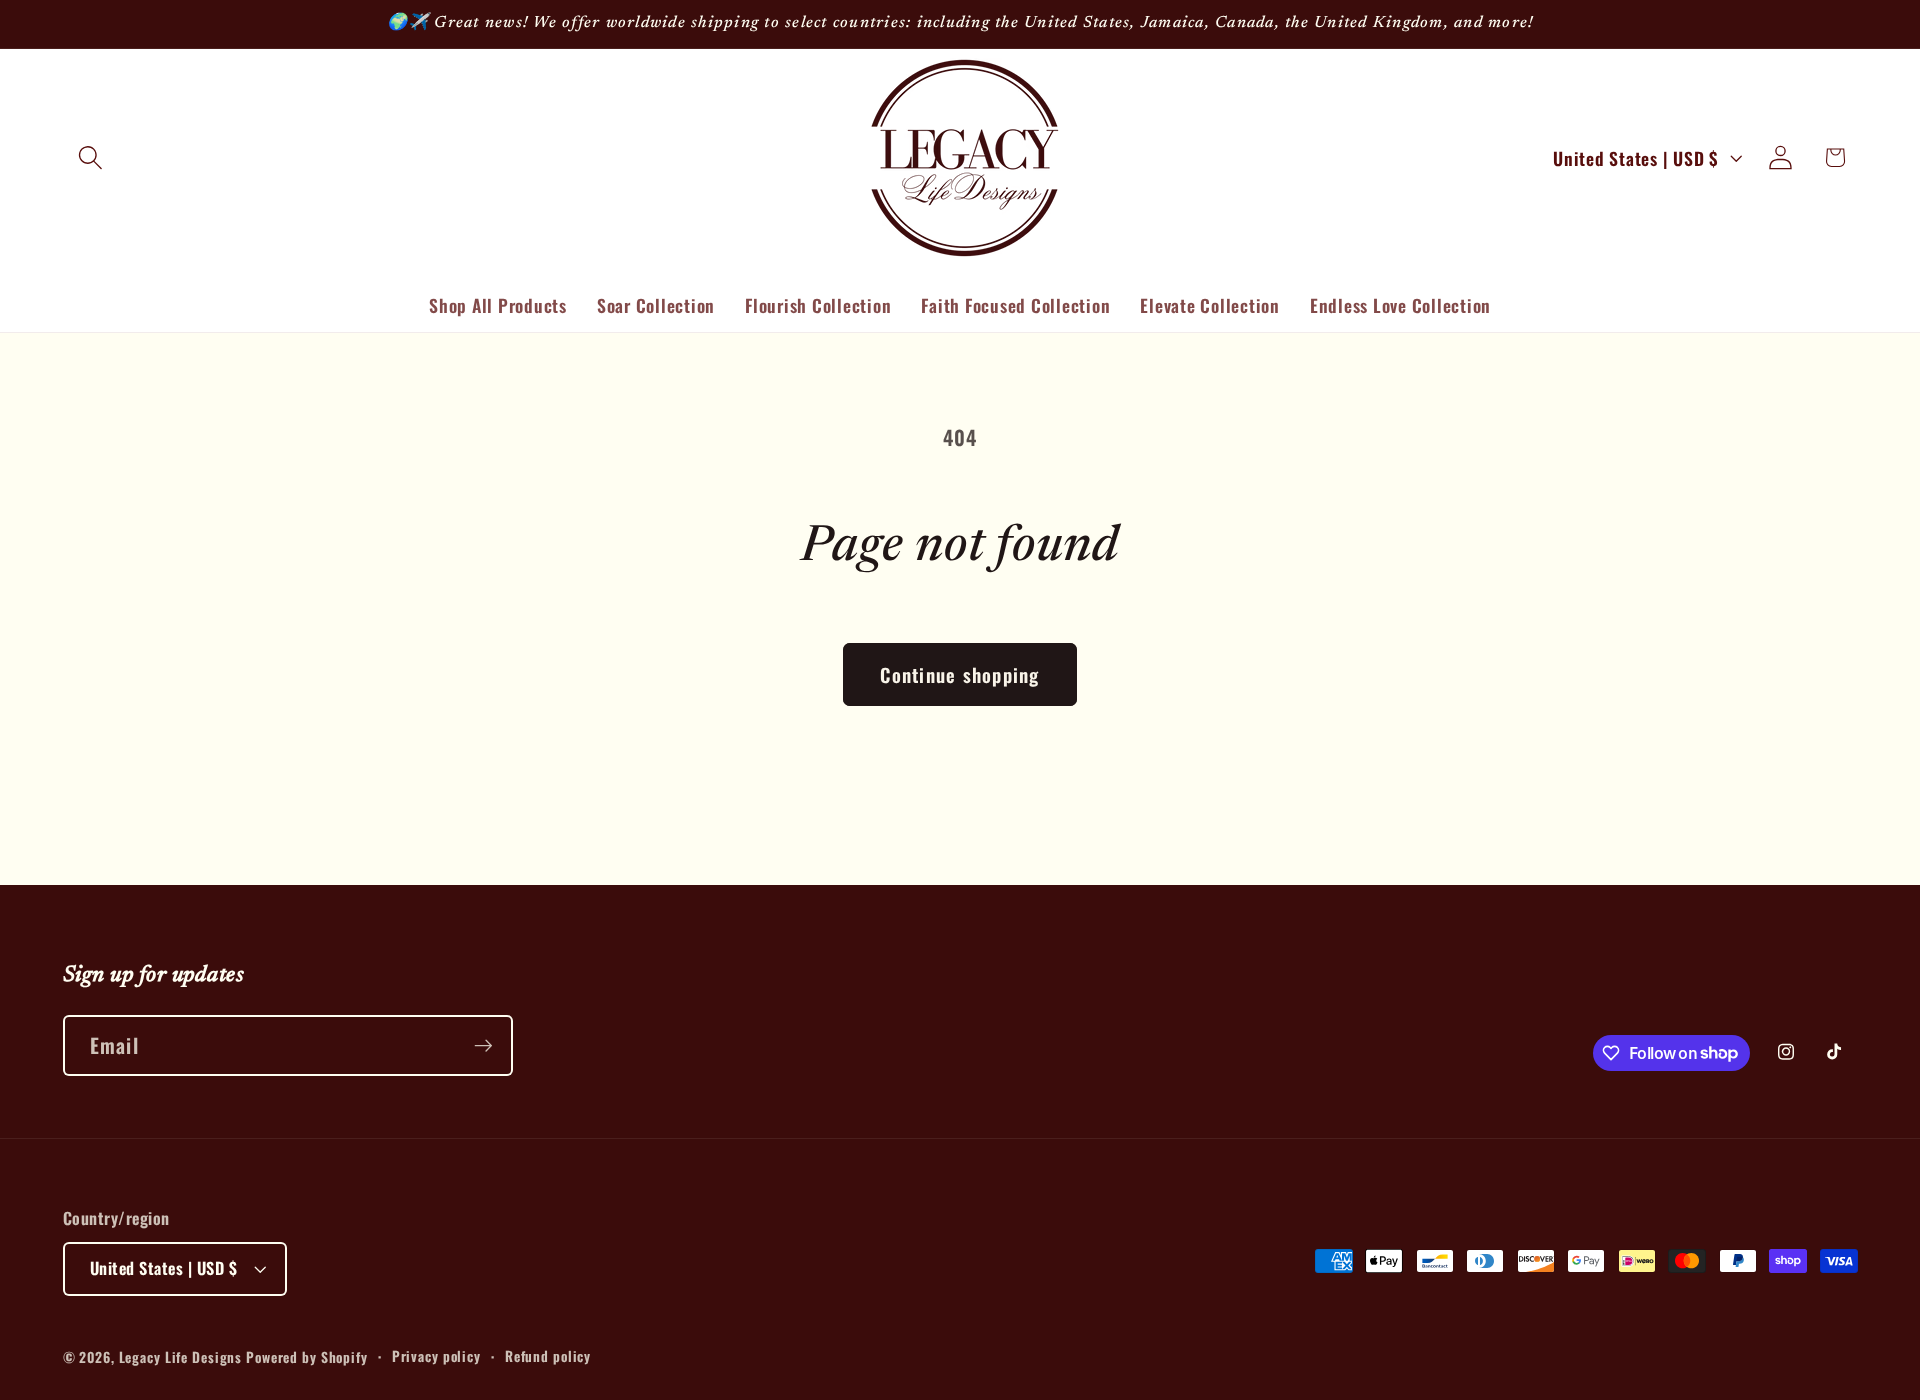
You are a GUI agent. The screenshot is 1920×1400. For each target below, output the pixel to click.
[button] (90, 157)
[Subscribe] (483, 1045)
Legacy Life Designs (183, 1357)
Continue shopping (959, 674)
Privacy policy (436, 1356)
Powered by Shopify (307, 1357)
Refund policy (548, 1356)
